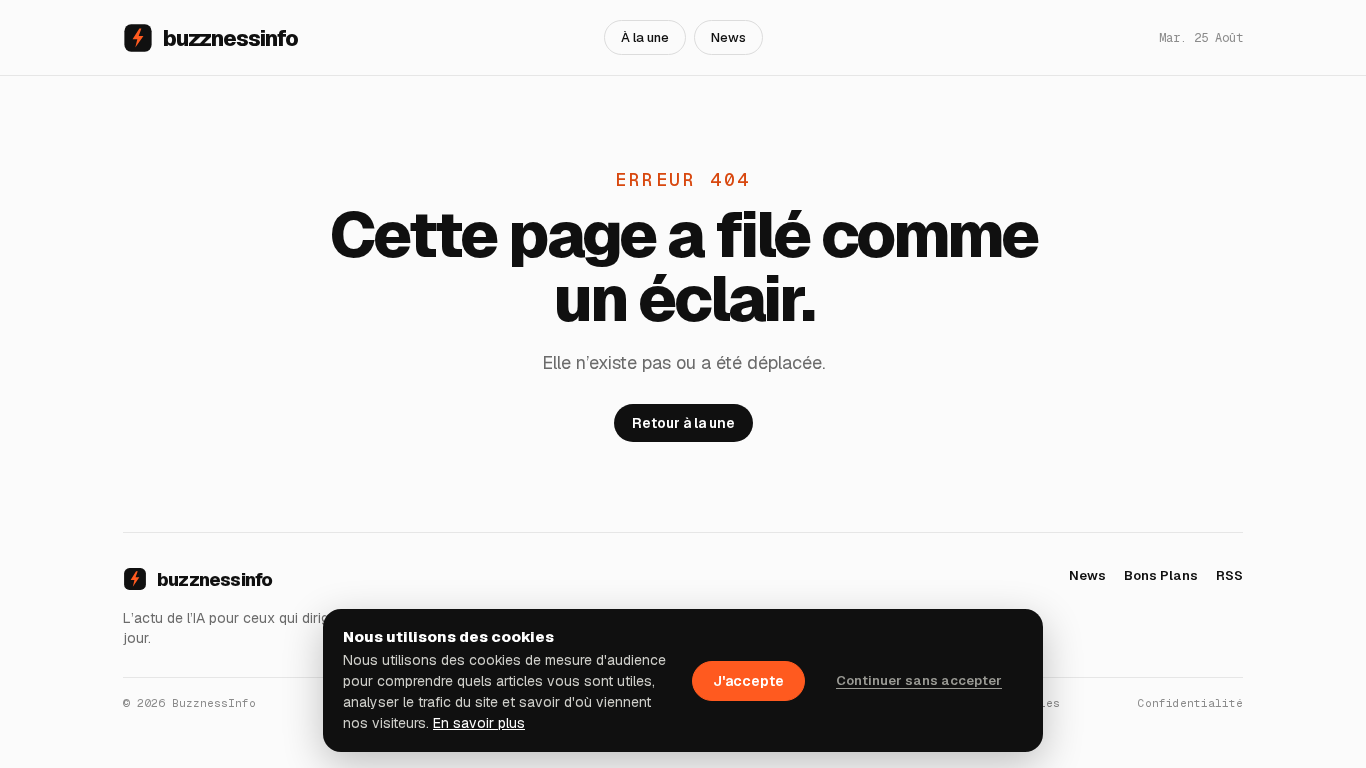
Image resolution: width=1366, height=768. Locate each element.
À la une (645, 37)
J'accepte (748, 681)
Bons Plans (1161, 575)
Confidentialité (1190, 703)
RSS (1229, 575)
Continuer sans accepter (919, 680)
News (728, 37)
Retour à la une (683, 423)
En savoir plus (479, 723)
